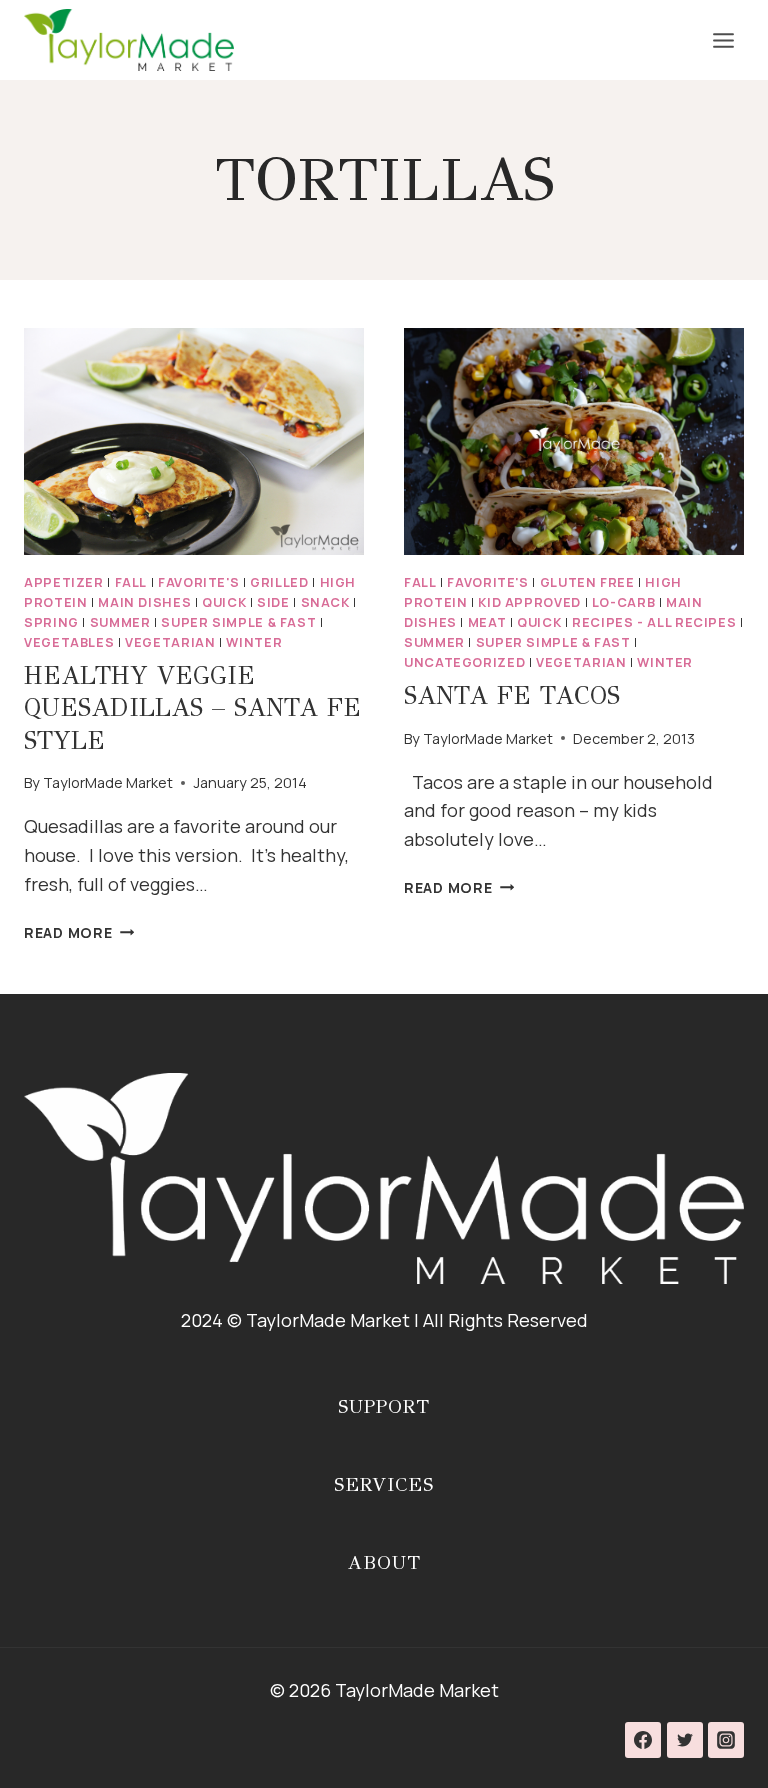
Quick (224, 602)
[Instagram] (726, 1740)
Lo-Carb (623, 602)
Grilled (279, 582)
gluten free (587, 582)
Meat (487, 622)
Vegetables (69, 642)
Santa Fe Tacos (512, 695)
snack (325, 602)
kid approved (529, 602)
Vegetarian (170, 642)
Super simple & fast (238, 622)
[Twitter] (685, 1740)
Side (273, 602)
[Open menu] (723, 40)
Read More (79, 932)
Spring (51, 622)
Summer (120, 622)
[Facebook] (643, 1740)
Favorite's (198, 582)
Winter (254, 642)
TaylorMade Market (108, 782)
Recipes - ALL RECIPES (654, 622)
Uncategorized (464, 662)
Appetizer (64, 582)
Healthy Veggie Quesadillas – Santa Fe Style (192, 708)
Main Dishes (144, 602)
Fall (131, 582)
